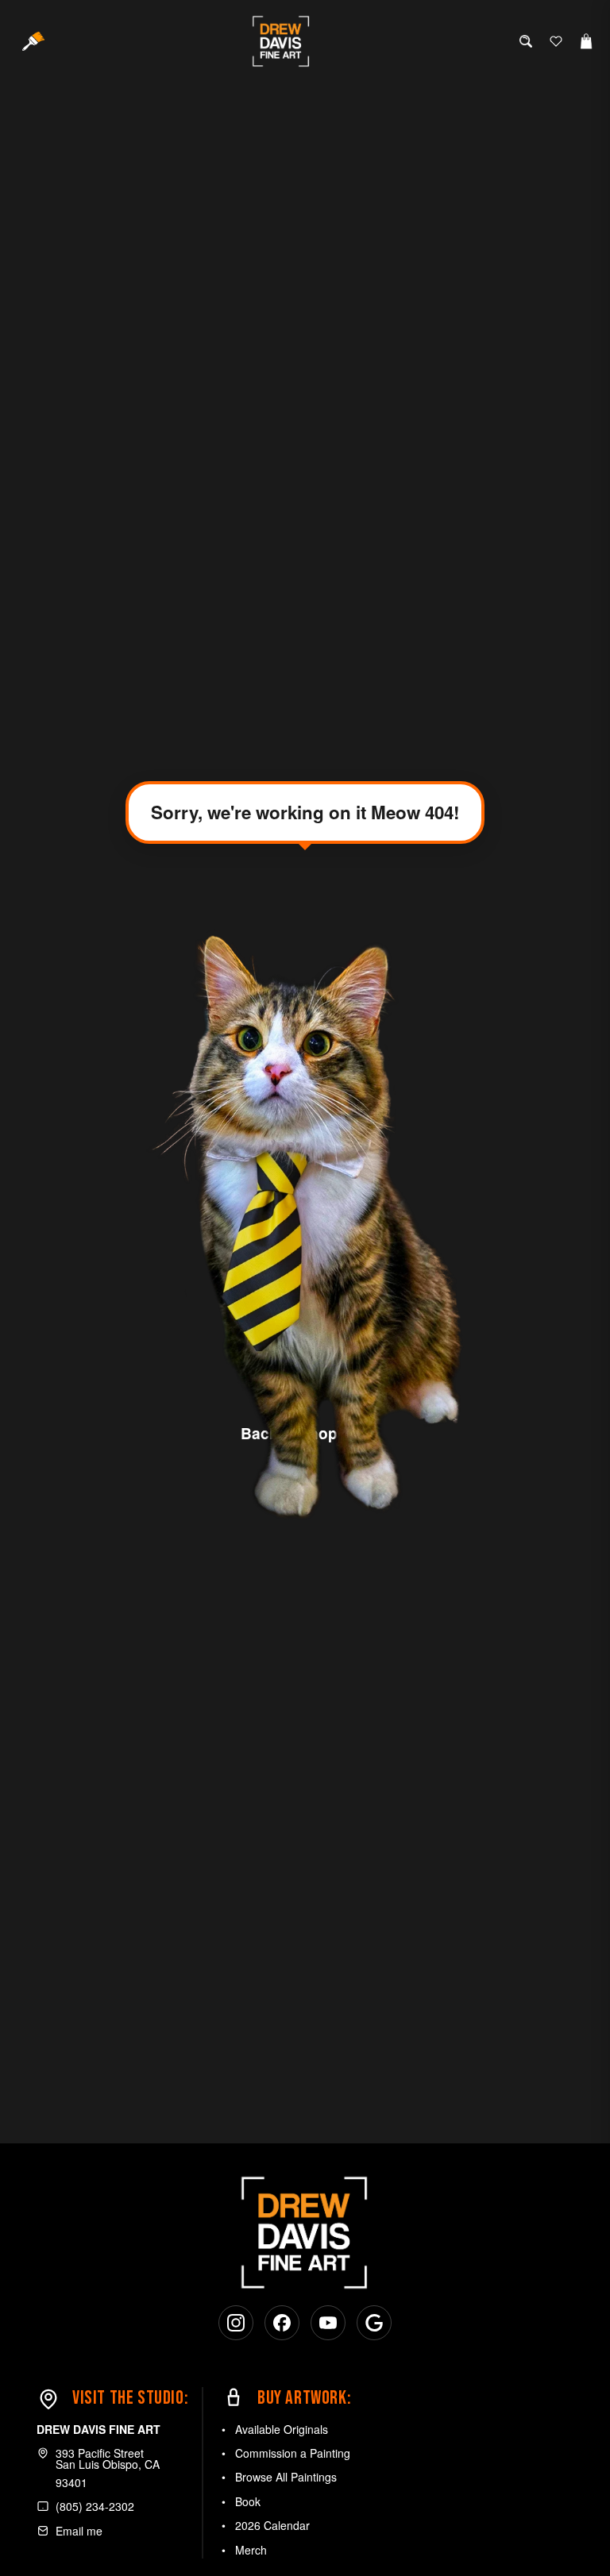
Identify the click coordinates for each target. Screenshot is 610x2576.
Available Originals (282, 2429)
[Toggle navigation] (33, 41)
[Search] (526, 41)
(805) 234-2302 (95, 2506)
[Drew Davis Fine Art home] (285, 41)
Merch (251, 2550)
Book (248, 2501)
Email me (79, 2531)
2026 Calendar (272, 2525)
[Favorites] (556, 41)
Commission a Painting (293, 2453)
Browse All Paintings (286, 2477)
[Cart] (586, 41)
